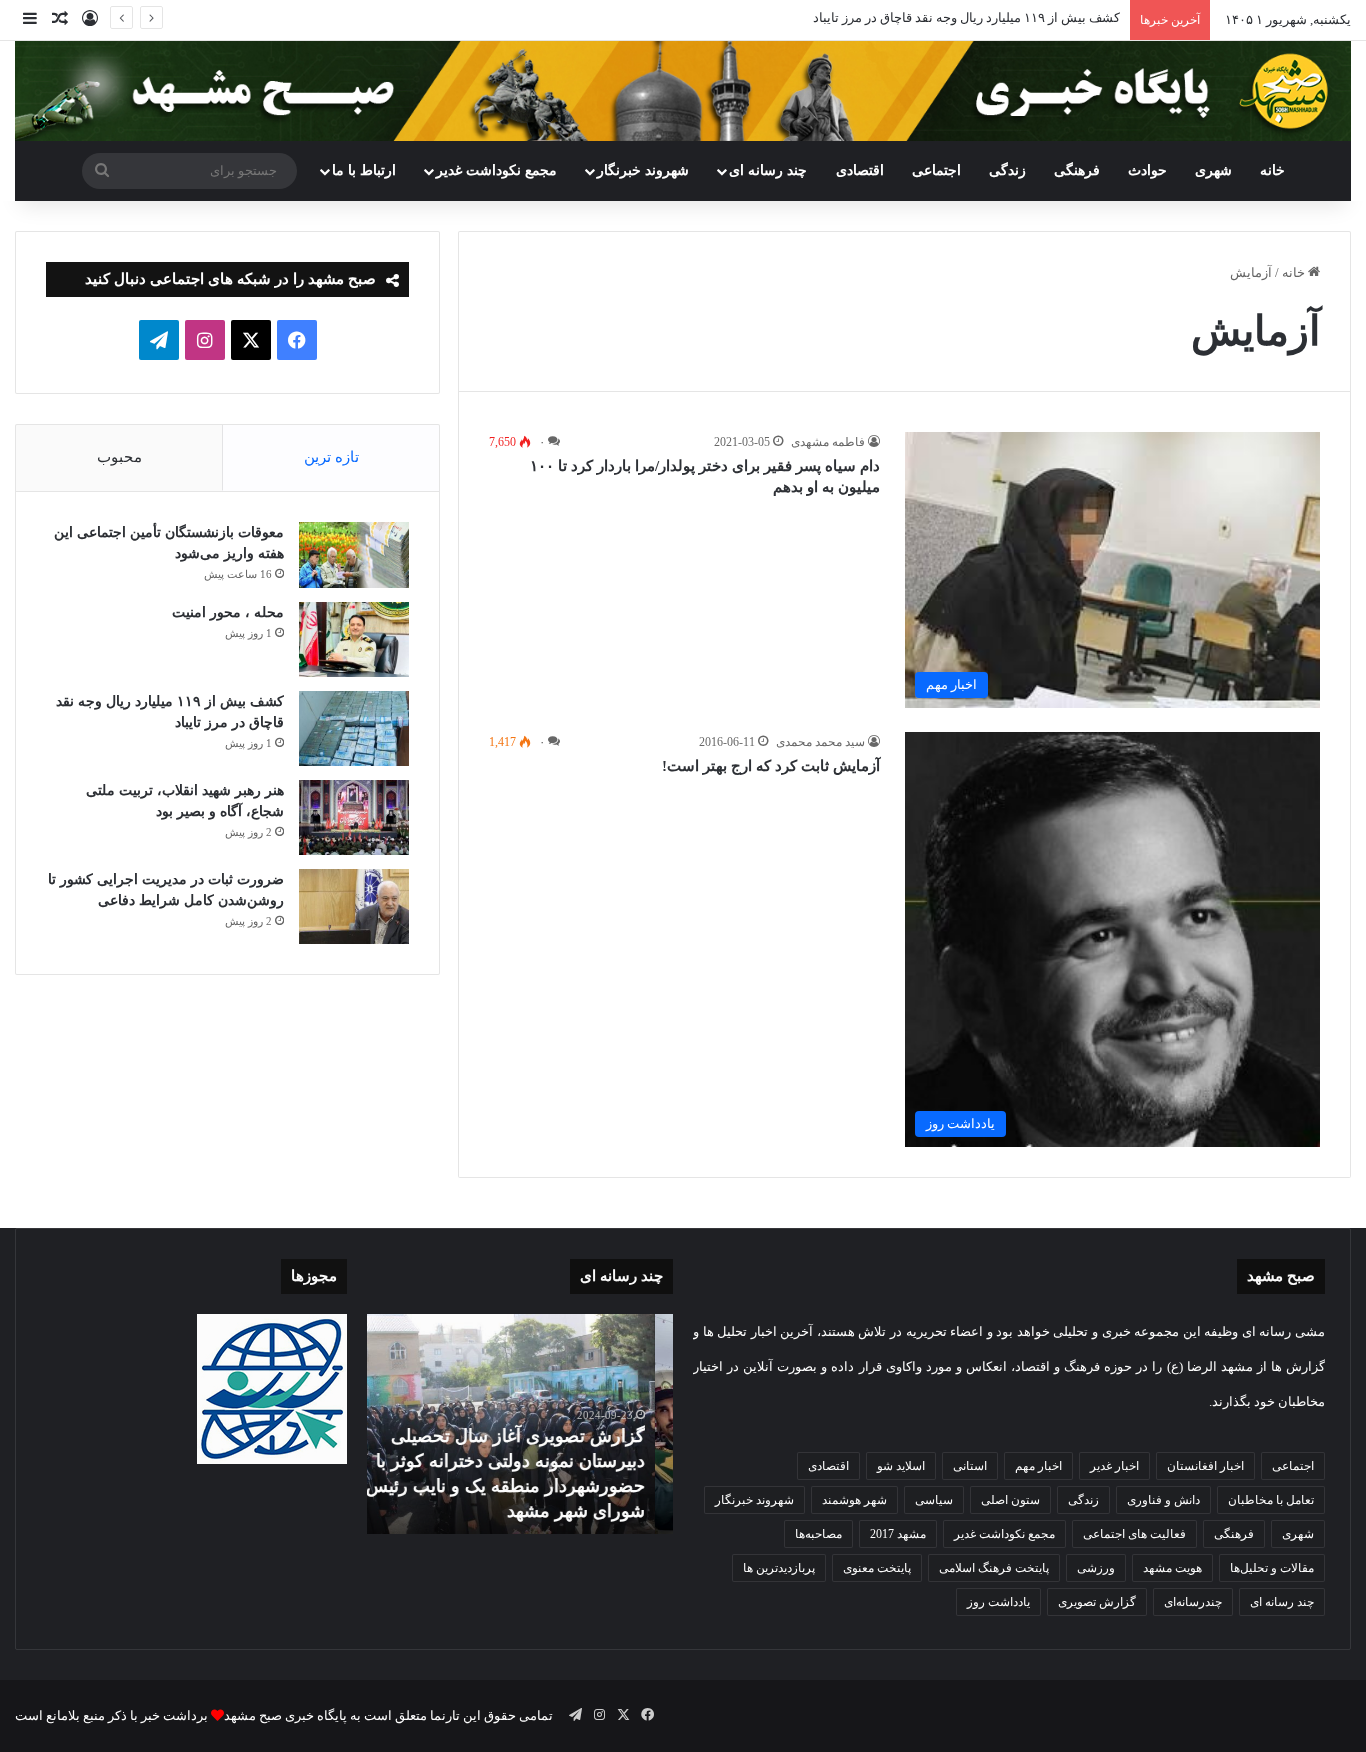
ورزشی (1096, 1568)
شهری (1213, 170)
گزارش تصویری (1097, 1602)
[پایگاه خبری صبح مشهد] (683, 91)
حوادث (1147, 170)
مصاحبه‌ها (818, 1534)
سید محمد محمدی (820, 742)
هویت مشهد (1172, 1568)
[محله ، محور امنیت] (354, 639)
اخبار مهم (1038, 1466)
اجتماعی (936, 170)
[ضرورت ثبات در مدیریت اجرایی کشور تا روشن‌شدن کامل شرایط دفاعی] (354, 906)
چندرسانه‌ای (1193, 1602)
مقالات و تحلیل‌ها (1272, 1568)
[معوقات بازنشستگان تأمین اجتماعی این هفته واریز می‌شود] (354, 555)
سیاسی (934, 1500)
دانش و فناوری (1163, 1500)
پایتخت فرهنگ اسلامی (994, 1568)
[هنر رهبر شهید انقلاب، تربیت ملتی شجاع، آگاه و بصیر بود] (354, 817)
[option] (520, 1424)
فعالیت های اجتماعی (1134, 1534)
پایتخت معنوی (877, 1568)
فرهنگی (1077, 170)
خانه (1272, 170)
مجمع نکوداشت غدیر (496, 170)
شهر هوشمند (854, 1500)
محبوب (119, 457)
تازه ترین (331, 457)
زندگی (1007, 170)
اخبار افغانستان (1205, 1466)
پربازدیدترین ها (779, 1568)
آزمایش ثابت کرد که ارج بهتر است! (771, 766)
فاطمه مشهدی (828, 442)
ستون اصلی (1010, 1500)
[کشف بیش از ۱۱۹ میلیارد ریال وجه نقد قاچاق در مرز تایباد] (354, 728)
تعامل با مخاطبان (1271, 1500)
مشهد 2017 (898, 1534)
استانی (970, 1466)
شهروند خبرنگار (754, 1500)
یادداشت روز (998, 1602)
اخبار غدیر (1114, 1466)
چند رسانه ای (768, 170)
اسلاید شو (901, 1466)
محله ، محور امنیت (228, 612)
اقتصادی (860, 170)
